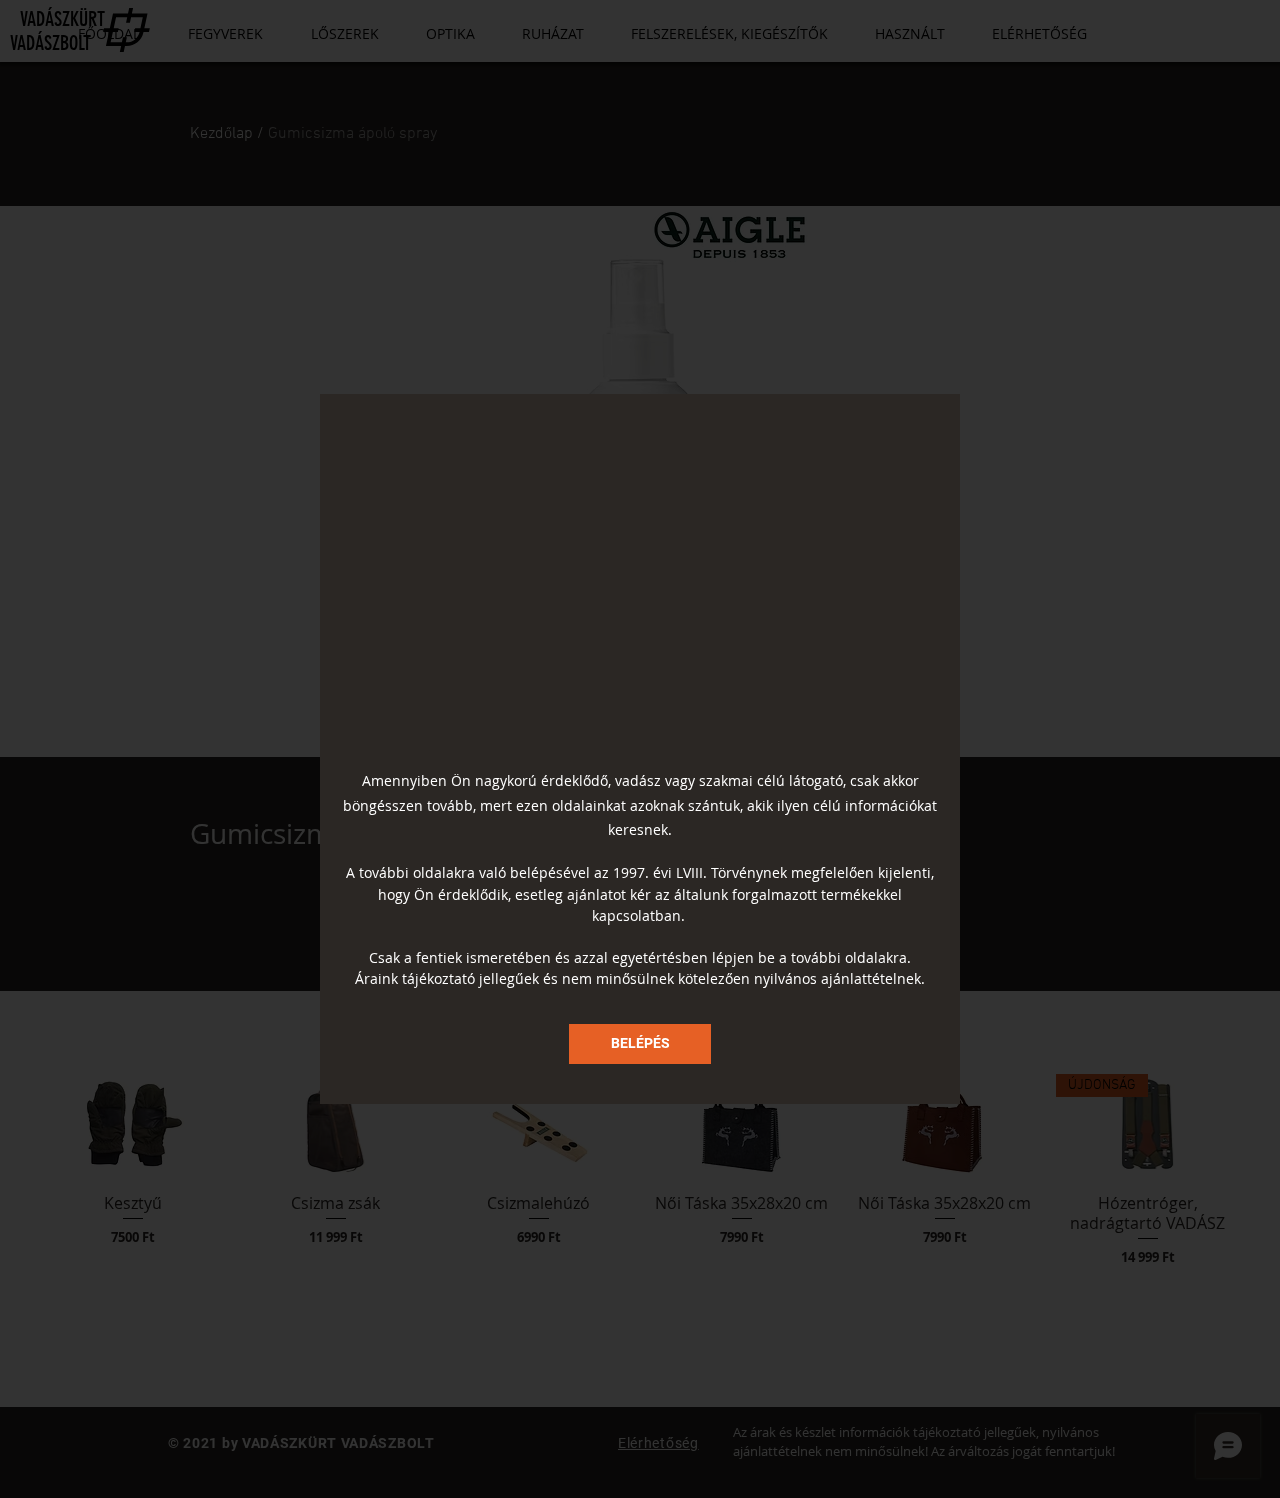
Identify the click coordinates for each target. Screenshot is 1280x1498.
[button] (640, 1044)
